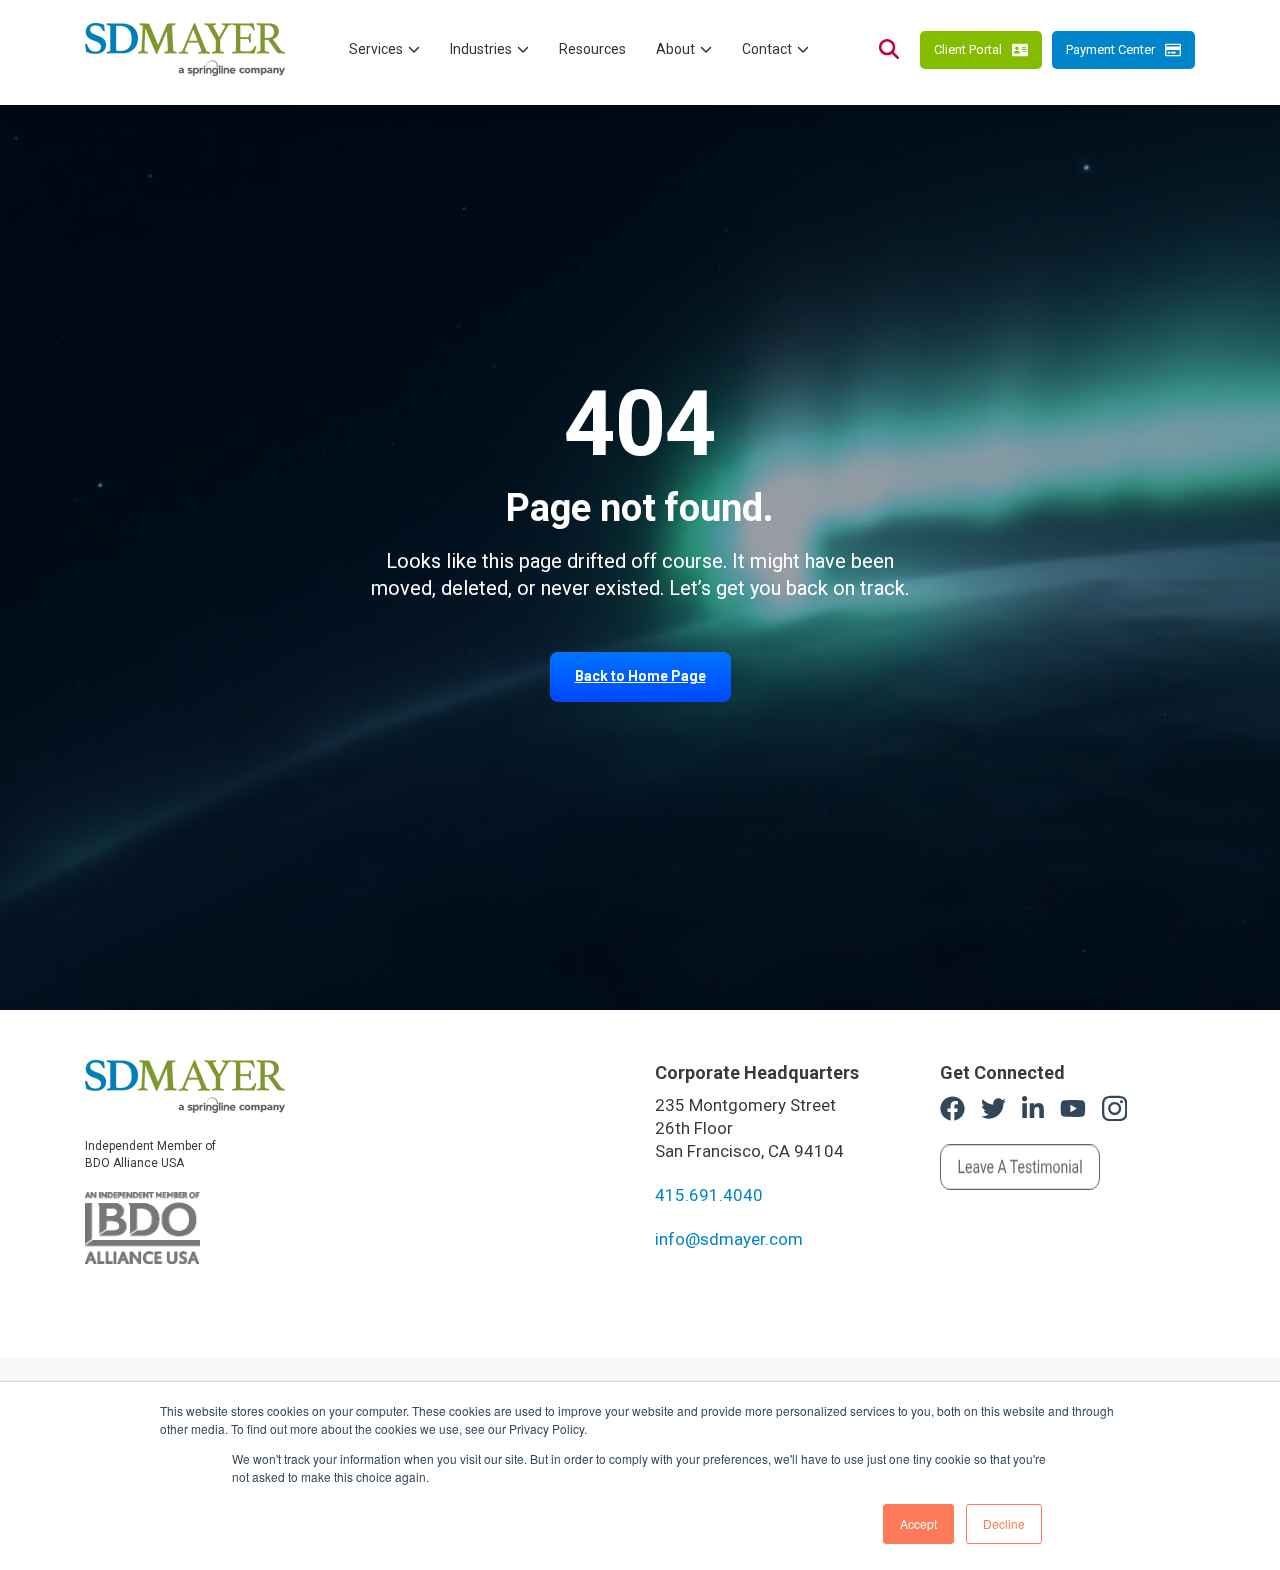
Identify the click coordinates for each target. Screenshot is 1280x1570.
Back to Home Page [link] (640, 676)
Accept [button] (918, 1523)
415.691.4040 (709, 1195)
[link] (185, 1085)
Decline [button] (1004, 1523)
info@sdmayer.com (729, 1239)
